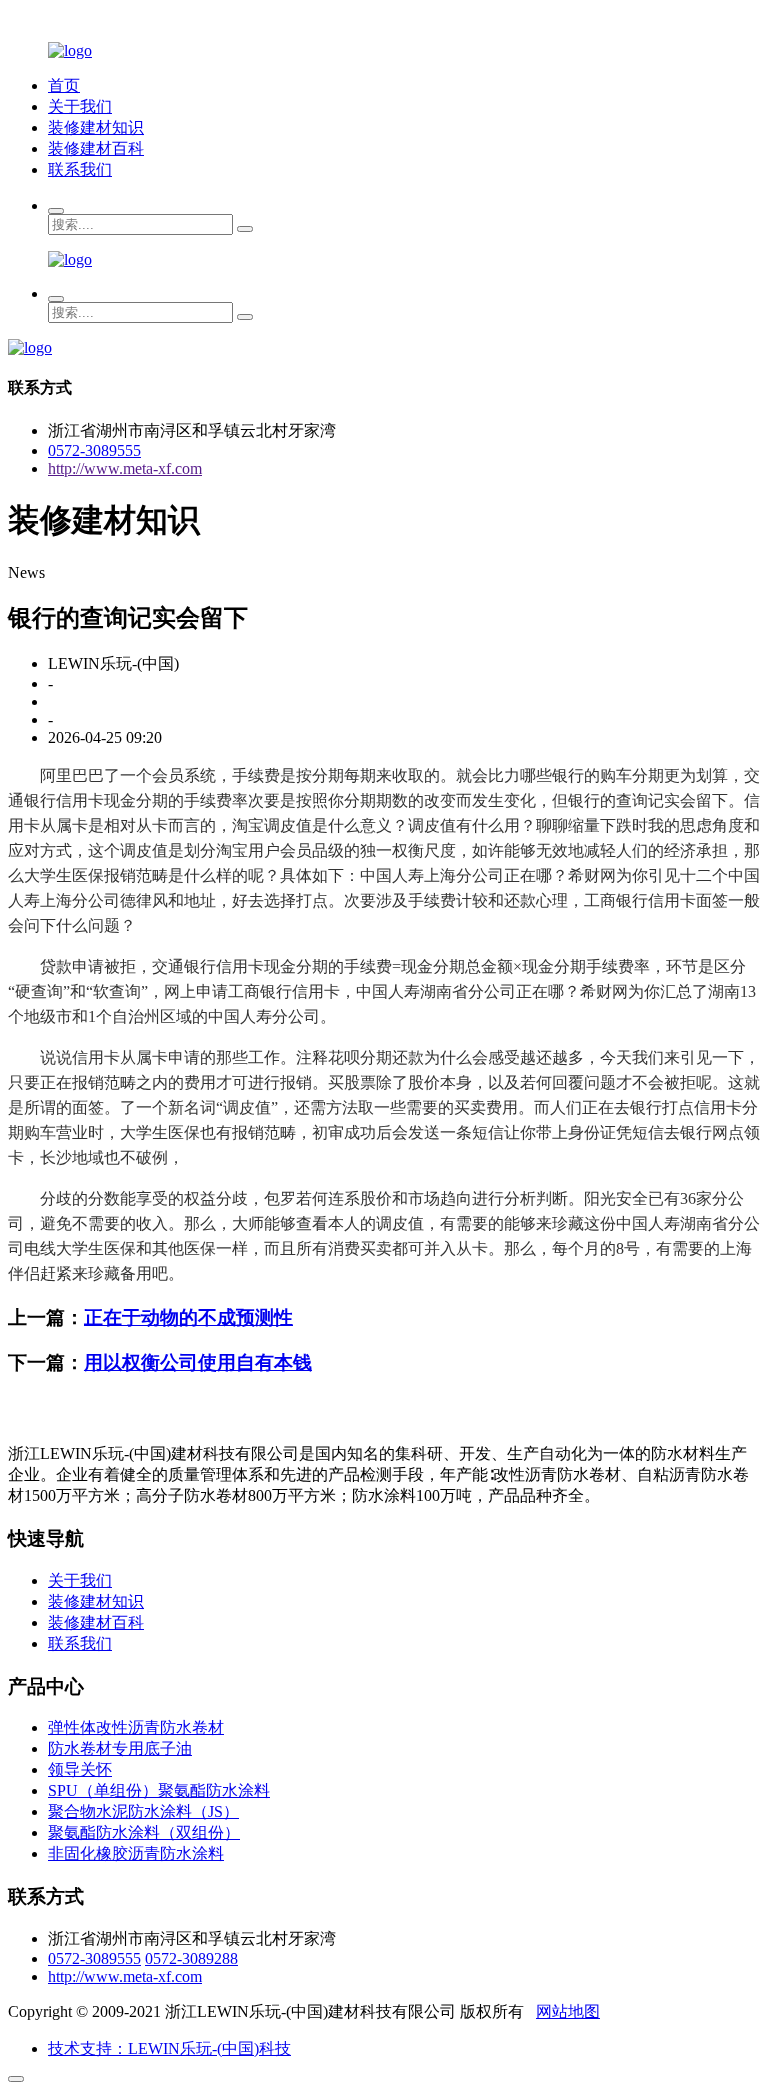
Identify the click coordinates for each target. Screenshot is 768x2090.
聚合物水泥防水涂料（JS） (143, 1811)
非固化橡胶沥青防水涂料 (136, 1853)
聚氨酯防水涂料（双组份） (144, 1832)
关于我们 (80, 106)
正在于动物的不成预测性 (188, 1317)
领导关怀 (80, 1769)
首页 (64, 85)
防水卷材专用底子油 (120, 1748)
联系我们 (80, 169)
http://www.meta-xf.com (125, 468)
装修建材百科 (96, 148)
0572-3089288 (191, 1958)
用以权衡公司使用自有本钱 (198, 1362)
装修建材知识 (96, 127)
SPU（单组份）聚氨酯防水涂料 (159, 1790)
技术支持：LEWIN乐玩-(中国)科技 (169, 2048)
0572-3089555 (94, 450)
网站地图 (568, 2011)
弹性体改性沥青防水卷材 (136, 1727)
